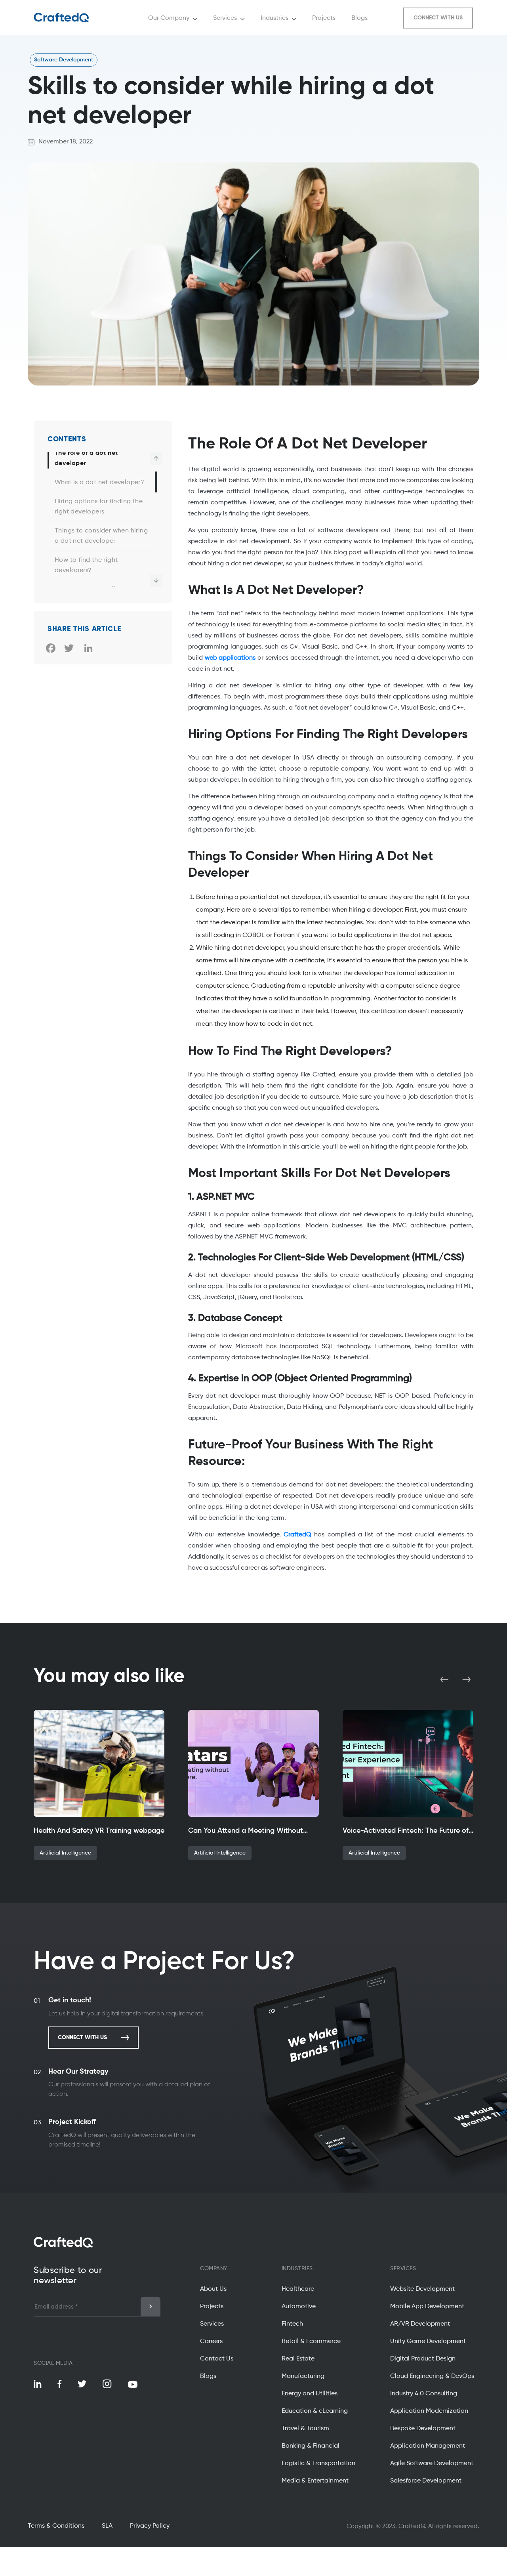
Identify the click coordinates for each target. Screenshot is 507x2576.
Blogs (208, 2376)
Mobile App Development (427, 2307)
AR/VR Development (420, 2324)
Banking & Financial (311, 2446)
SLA (107, 2526)
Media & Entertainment (315, 2481)
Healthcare (298, 2289)
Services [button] (225, 18)
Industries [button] (274, 18)
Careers (211, 2341)
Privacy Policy (150, 2526)
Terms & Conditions (56, 2526)
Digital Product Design (423, 2359)
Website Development (422, 2289)
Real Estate (298, 2359)
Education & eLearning (315, 2411)
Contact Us (217, 2359)
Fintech (292, 2324)
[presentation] (445, 1679)
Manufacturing (303, 2376)
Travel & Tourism (305, 2429)
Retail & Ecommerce (311, 2341)
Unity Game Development (428, 2341)
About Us (213, 2289)
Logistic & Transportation (318, 2463)
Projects (212, 2307)
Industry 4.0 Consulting (424, 2394)
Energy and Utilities (310, 2394)
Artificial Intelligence (65, 1853)
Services (212, 2324)
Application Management (428, 2446)
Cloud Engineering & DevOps (432, 2376)
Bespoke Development (423, 2429)
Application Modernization (429, 2411)
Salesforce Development (426, 2481)
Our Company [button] (169, 18)
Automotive (299, 2307)
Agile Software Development (432, 2463)
